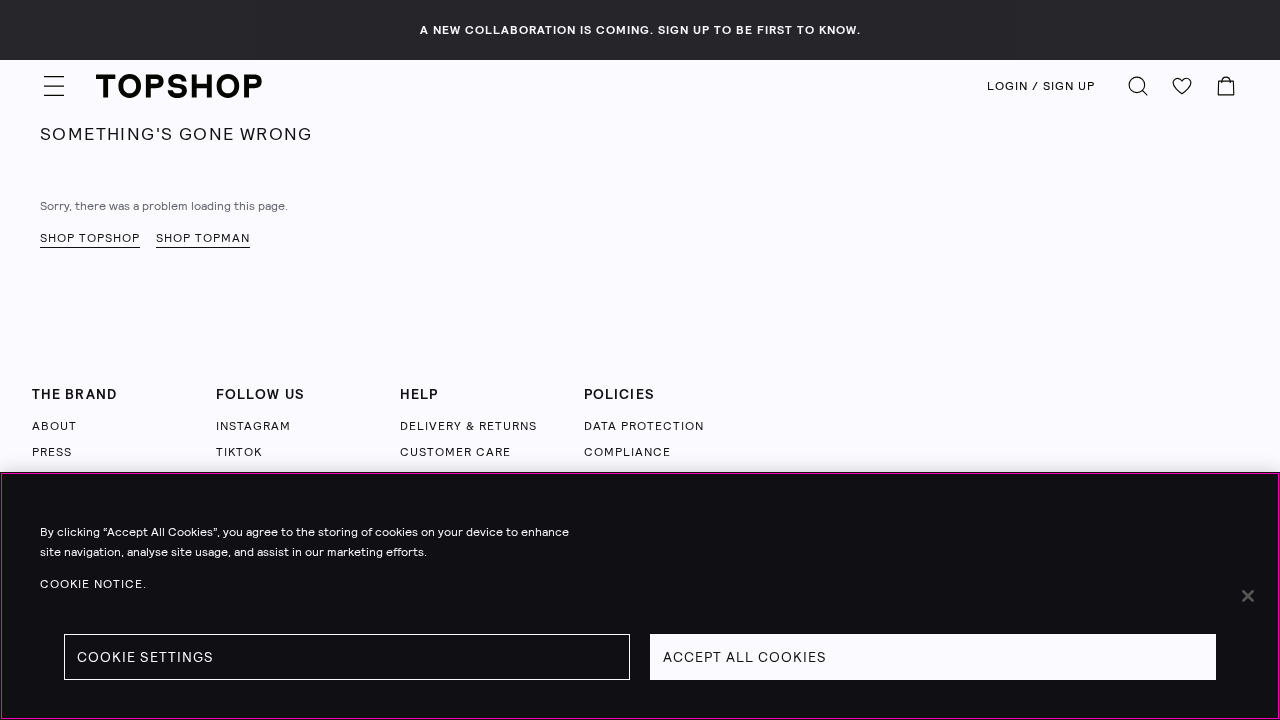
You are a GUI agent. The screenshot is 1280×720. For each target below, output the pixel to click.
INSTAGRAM (253, 426)
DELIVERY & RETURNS (468, 426)
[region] (640, 596)
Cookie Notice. (93, 584)
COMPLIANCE (627, 452)
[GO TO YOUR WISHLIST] (1182, 86)
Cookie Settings (145, 657)
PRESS (52, 452)
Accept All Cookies (745, 657)
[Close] (1248, 596)
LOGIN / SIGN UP (1041, 86)
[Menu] (54, 86)
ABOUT (54, 426)
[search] (1138, 86)
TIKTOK (239, 452)
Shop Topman (203, 238)
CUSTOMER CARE (455, 452)
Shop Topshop (90, 238)
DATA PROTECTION (644, 426)
